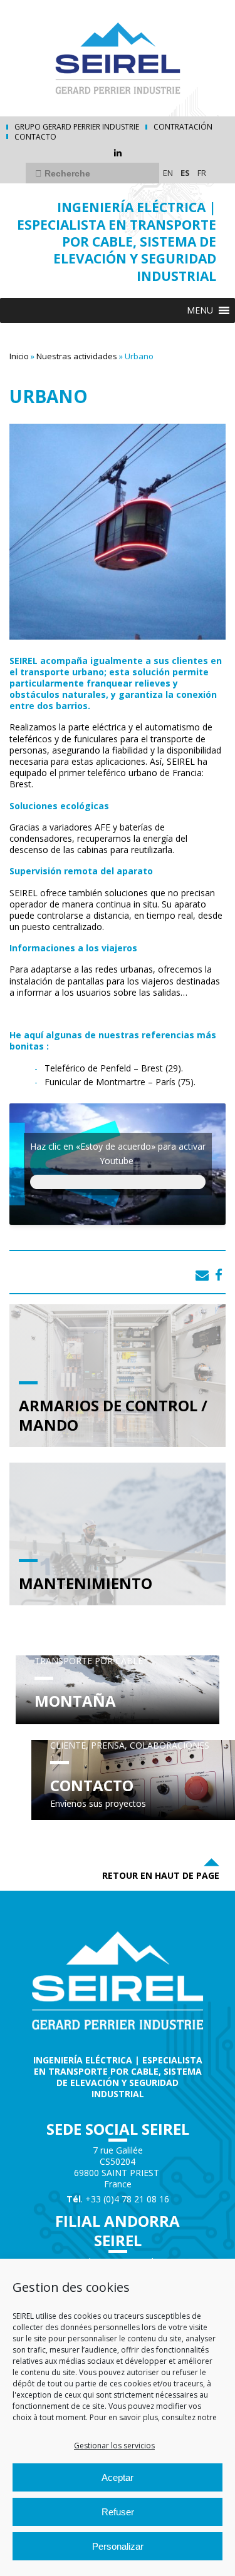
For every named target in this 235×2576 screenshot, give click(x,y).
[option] (118, 1177)
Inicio (19, 356)
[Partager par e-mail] (202, 1275)
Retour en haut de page (161, 1875)
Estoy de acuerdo (118, 1182)
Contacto (35, 137)
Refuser (118, 2512)
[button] (200, 310)
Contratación (183, 127)
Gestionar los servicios (114, 2446)
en (168, 173)
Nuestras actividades (77, 356)
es (185, 173)
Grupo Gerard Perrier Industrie (77, 127)
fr (202, 173)
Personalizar (118, 2546)
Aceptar (118, 2477)
